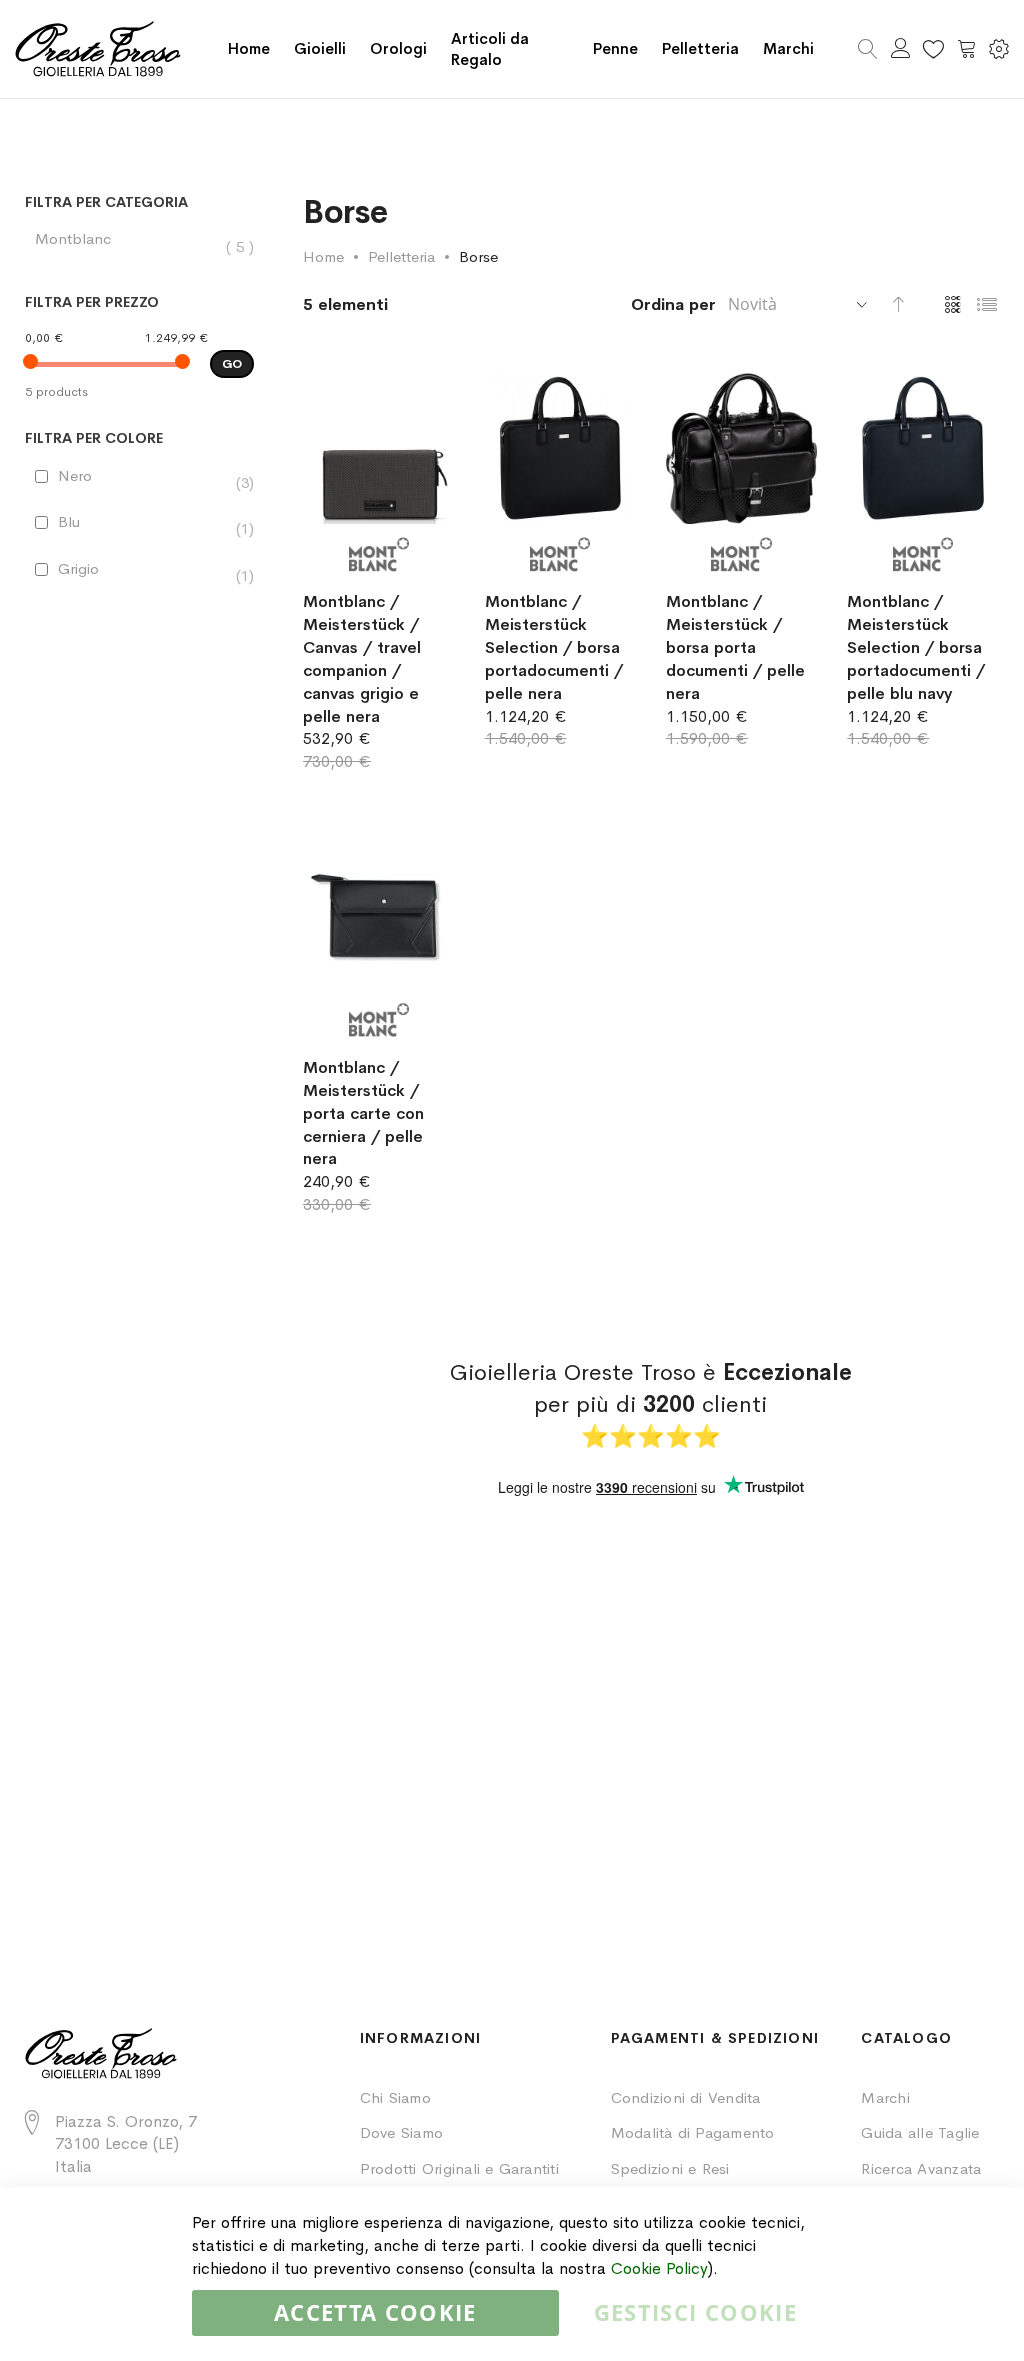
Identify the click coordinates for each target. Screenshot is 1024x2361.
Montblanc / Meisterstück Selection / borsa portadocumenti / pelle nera (554, 647)
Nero (85, 476)
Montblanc (83, 239)
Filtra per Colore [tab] (94, 438)
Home (249, 48)
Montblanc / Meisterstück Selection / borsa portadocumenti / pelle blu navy (916, 647)
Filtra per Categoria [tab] (106, 202)
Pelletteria (401, 256)
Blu (79, 522)
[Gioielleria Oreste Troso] (98, 49)
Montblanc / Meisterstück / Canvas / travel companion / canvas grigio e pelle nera (362, 658)
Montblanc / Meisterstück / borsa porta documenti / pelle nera (735, 647)
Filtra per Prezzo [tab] (92, 302)
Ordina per (673, 304)
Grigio (88, 569)
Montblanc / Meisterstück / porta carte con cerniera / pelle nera (363, 1113)
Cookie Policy (659, 2268)
